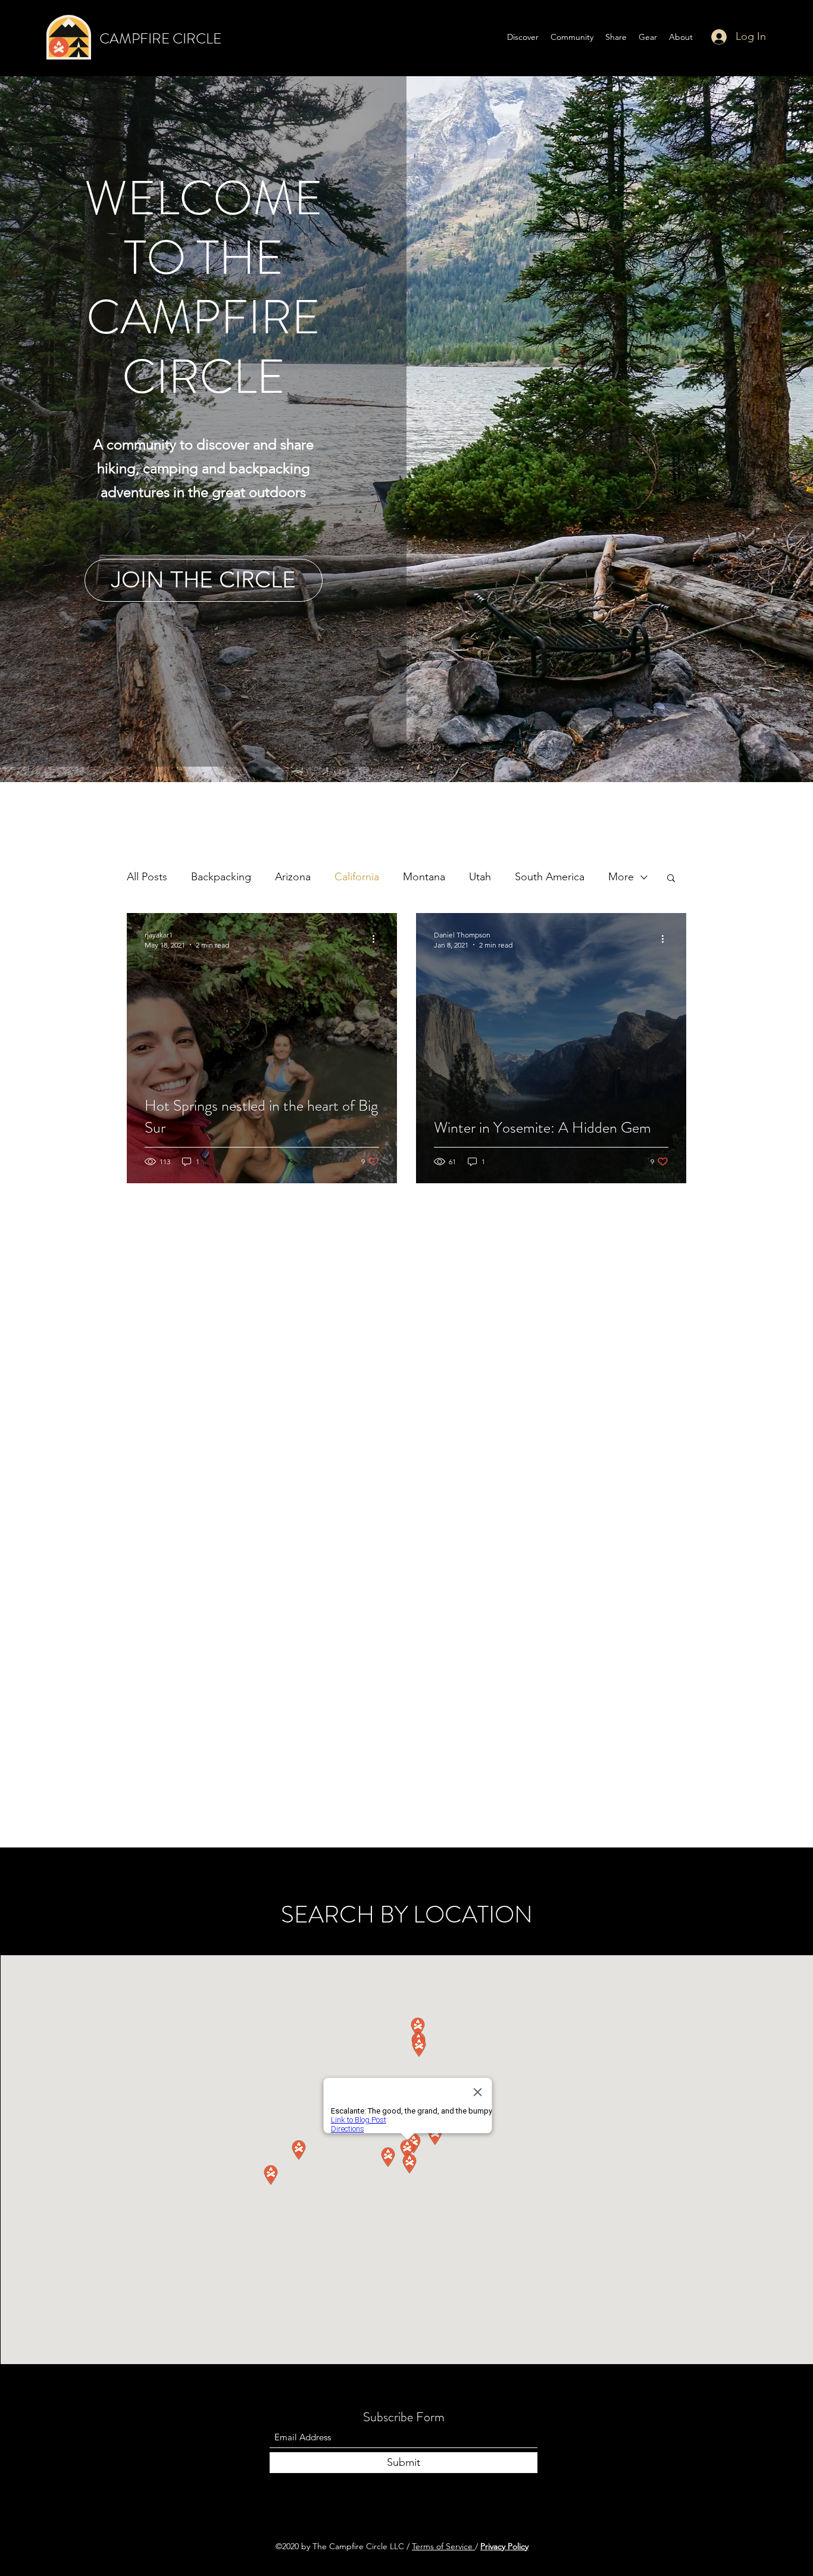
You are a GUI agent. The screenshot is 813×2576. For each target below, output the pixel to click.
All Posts (147, 877)
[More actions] (377, 939)
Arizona (293, 877)
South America (550, 877)
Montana (424, 877)
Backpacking (221, 877)
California (357, 877)
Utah (480, 877)
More (621, 877)
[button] (671, 879)
